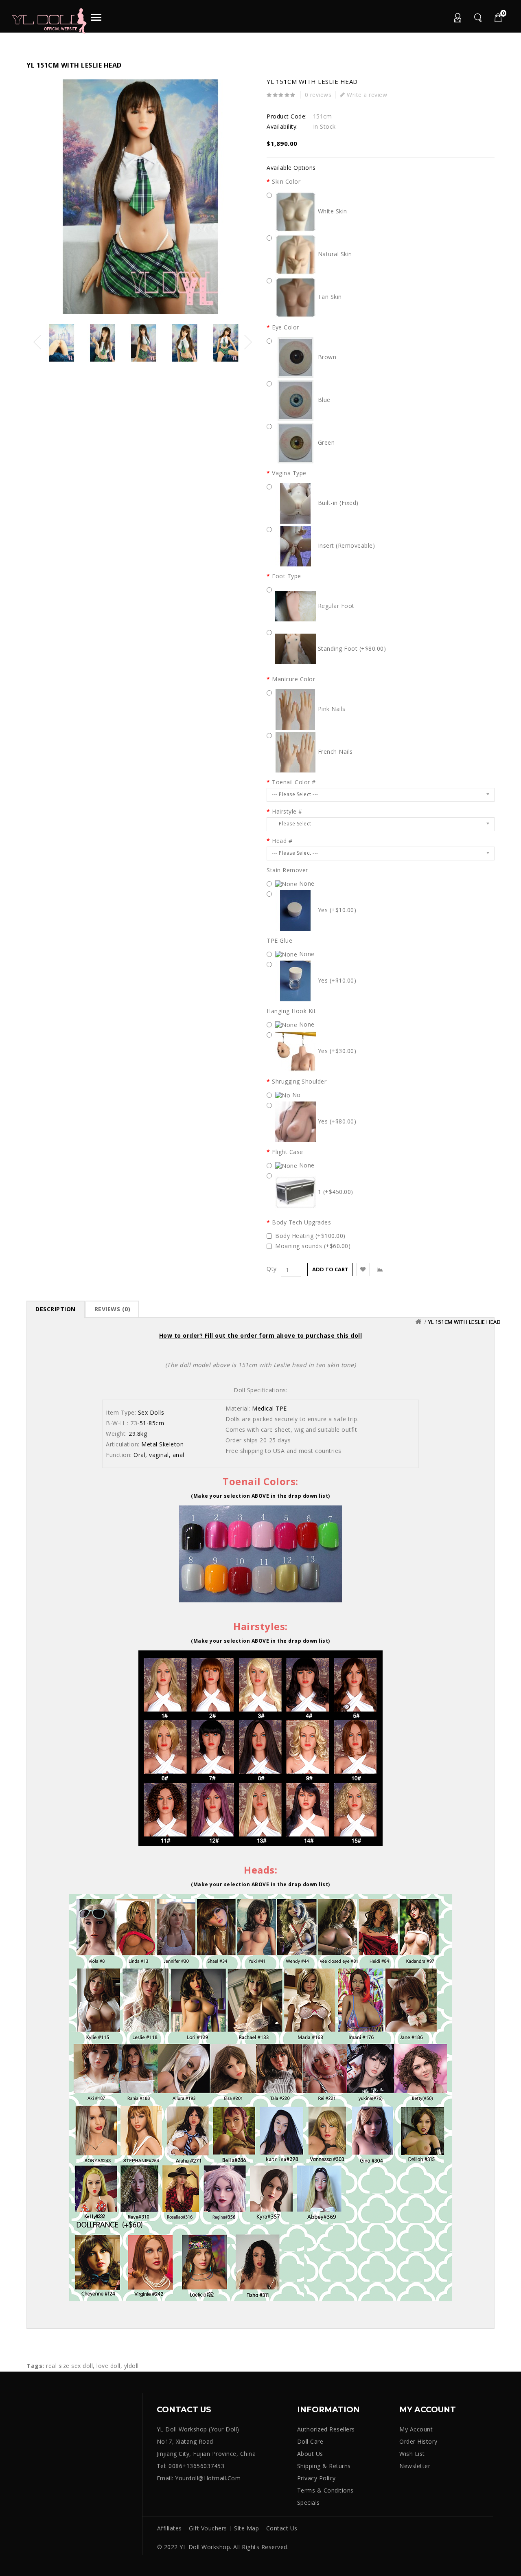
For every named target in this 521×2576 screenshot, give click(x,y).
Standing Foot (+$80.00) (351, 648)
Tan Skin (329, 297)
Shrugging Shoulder (299, 1082)
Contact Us (282, 2528)
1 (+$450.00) (335, 1192)
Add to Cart (330, 1269)
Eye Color (286, 327)
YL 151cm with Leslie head (465, 1322)
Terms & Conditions (325, 2490)
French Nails (334, 752)
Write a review (366, 95)
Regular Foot (335, 606)
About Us (310, 2454)
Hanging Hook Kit (291, 1011)
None (306, 883)
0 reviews (318, 95)
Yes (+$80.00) (336, 1121)
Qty (272, 1269)
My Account (457, 19)
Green (325, 442)
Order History (418, 2441)
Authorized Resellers (326, 2429)
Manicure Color (293, 679)
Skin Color (286, 182)
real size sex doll (69, 2366)
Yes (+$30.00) (336, 1051)
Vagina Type (289, 473)
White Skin (332, 211)
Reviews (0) (113, 1309)
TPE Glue (279, 941)
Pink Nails (331, 709)
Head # (282, 841)
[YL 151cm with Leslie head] (140, 197)
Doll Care (310, 2441)
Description (56, 1309)
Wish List (412, 2454)
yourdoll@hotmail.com (208, 2478)
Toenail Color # (294, 782)
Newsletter (415, 2466)
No (296, 1095)
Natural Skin (334, 254)
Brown (326, 357)
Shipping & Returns (324, 2466)
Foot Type (287, 576)
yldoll (131, 2366)
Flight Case (288, 1152)
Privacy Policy (316, 2478)
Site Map (246, 2528)
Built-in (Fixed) (337, 503)
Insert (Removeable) (345, 545)
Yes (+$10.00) (336, 910)
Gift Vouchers (208, 2528)
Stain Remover (287, 870)
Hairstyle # (287, 812)
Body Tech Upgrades (301, 1222)
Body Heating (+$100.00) (310, 1236)
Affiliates (170, 2528)
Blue (323, 400)
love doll (108, 2366)
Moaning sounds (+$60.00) (313, 1246)
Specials (309, 2502)
